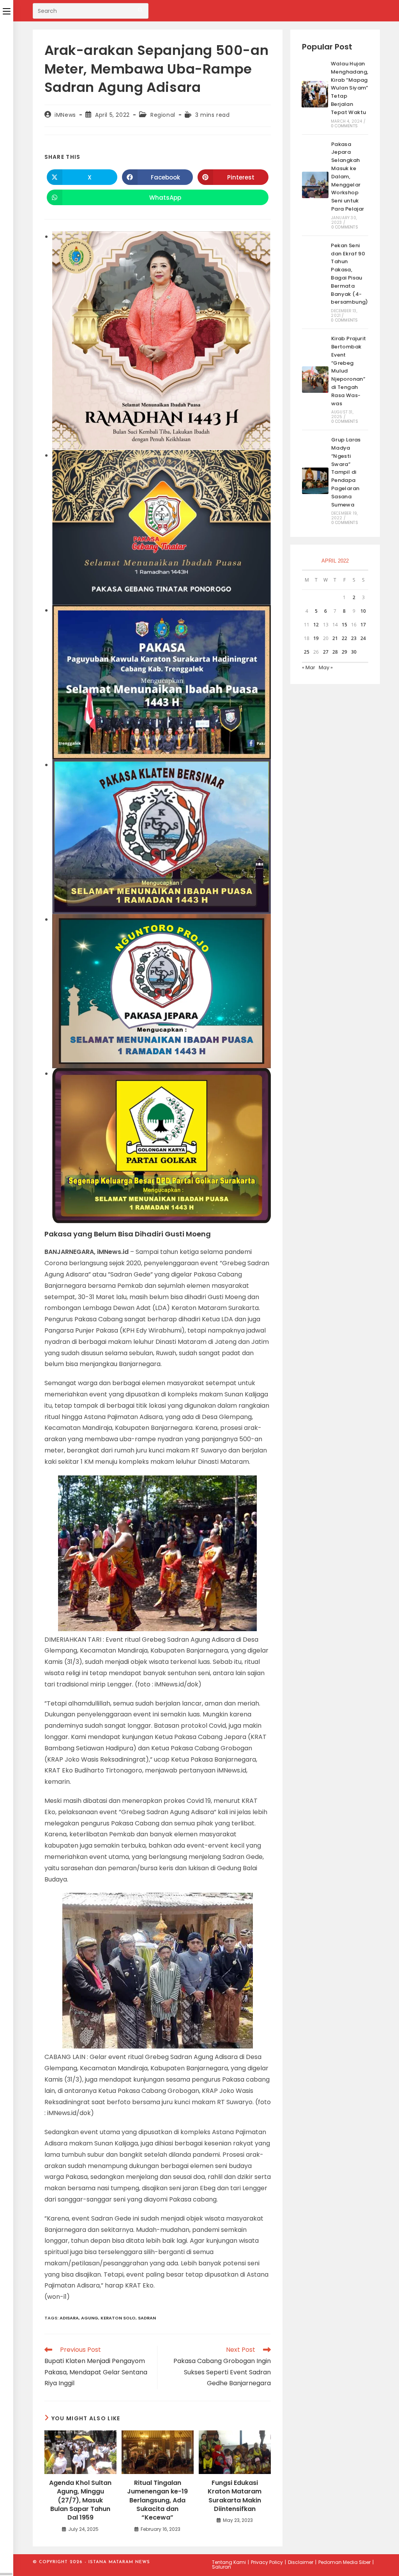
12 (316, 625)
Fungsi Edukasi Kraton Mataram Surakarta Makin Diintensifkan (235, 2496)
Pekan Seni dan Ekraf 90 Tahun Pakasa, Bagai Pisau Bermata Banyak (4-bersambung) (349, 274)
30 (354, 652)
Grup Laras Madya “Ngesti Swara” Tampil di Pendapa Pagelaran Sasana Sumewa (346, 472)
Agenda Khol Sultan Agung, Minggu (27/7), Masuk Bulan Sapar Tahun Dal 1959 (80, 2500)
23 (354, 638)
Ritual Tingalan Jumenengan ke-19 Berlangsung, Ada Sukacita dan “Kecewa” (157, 2500)
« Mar (309, 667)
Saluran (222, 2567)
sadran (147, 2318)
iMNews (65, 115)
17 (363, 625)
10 (363, 611)
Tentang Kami (229, 2562)
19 (316, 638)
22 (344, 638)
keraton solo (118, 2318)
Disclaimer (301, 2562)
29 (344, 652)
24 (363, 638)
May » (326, 667)
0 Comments (344, 126)
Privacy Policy (267, 2562)
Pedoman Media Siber (344, 2562)
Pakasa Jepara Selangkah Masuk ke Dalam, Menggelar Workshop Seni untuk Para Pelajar (348, 177)
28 (335, 652)
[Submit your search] (141, 10)
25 (307, 652)
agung (90, 2318)
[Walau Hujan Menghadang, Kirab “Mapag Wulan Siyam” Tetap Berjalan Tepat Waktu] (315, 94)
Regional (163, 115)
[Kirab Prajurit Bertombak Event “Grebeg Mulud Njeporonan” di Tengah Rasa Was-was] (315, 380)
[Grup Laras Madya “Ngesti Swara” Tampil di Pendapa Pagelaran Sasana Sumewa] (315, 481)
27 (326, 652)
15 (344, 625)
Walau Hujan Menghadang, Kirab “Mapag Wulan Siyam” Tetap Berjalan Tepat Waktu (350, 88)
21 (335, 638)
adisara (69, 2318)
